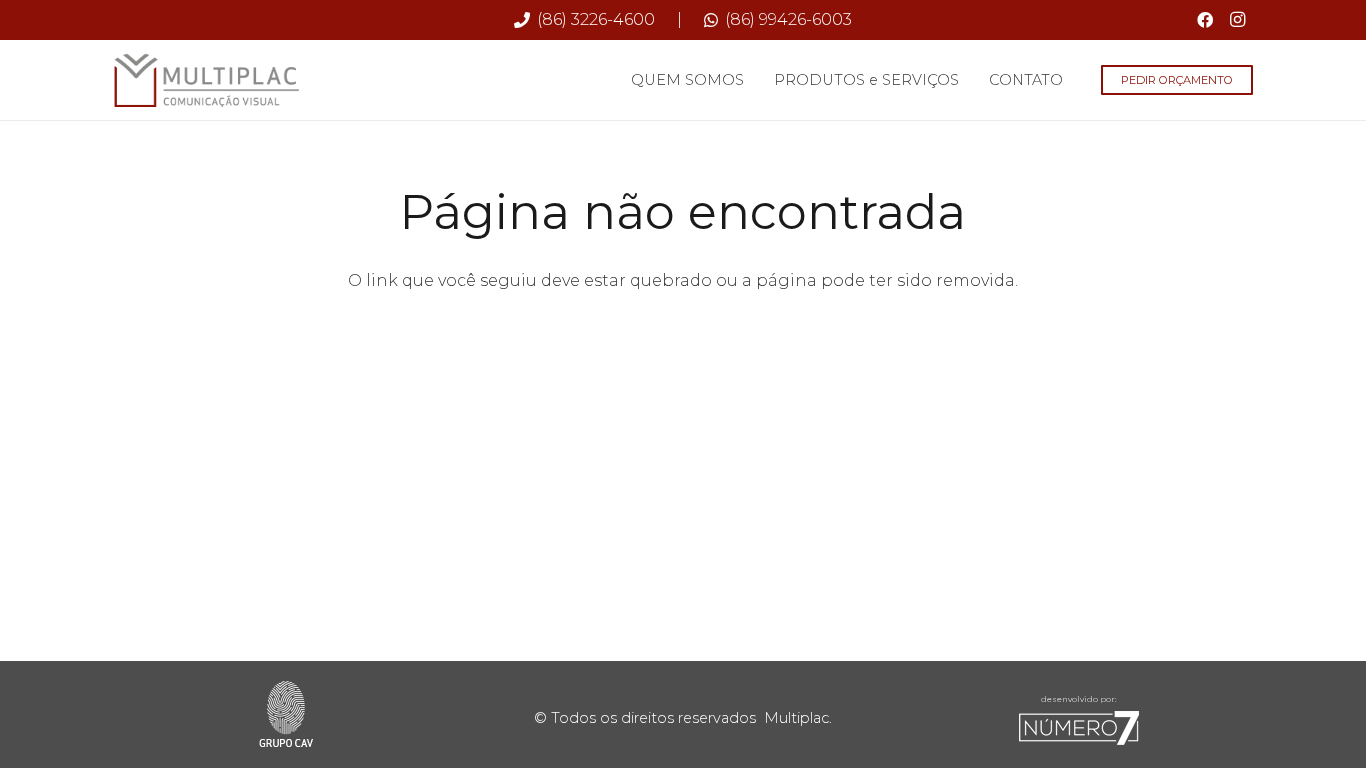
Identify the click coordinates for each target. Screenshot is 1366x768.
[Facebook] (1205, 20)
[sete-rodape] (1079, 728)
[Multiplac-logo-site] (207, 80)
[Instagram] (1237, 20)
